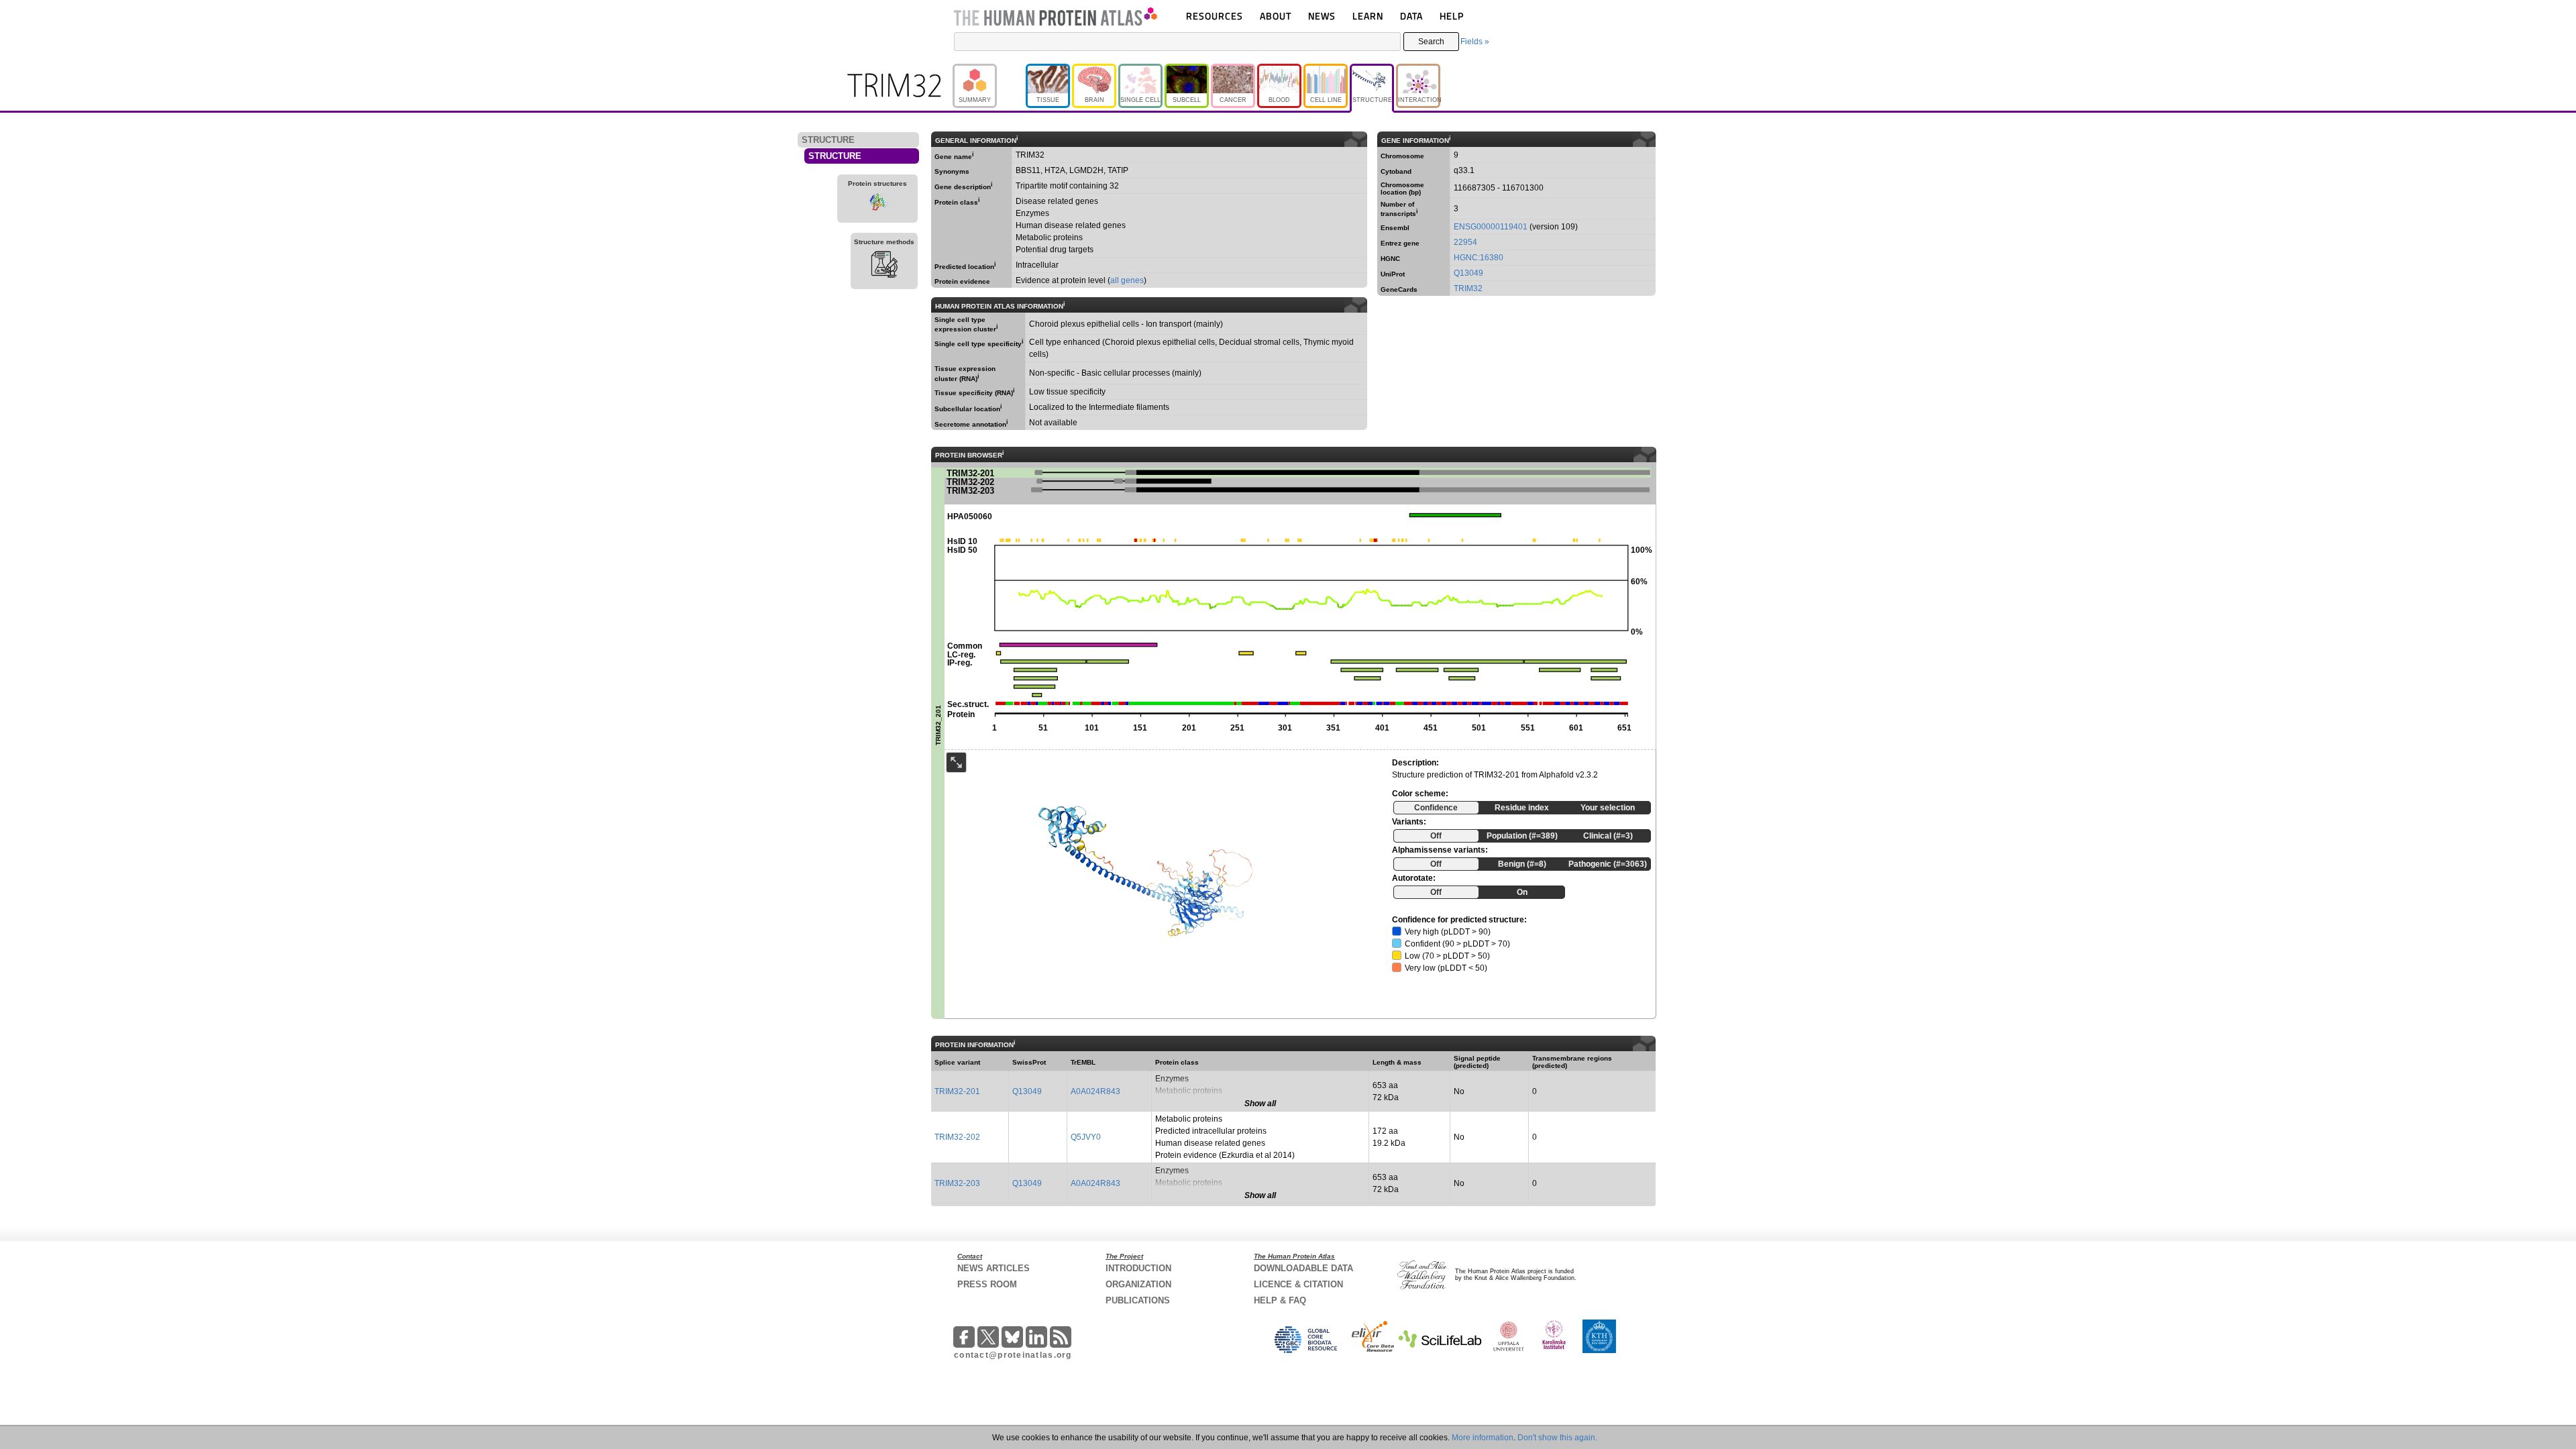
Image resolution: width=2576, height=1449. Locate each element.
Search (1431, 42)
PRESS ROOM (987, 1284)
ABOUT (1276, 16)
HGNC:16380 (1479, 258)
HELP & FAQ (1280, 1300)
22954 (1465, 242)
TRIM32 (1468, 288)
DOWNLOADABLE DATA (1303, 1268)
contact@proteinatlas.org (1013, 1355)
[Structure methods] (884, 266)
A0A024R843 (1095, 1091)
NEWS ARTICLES (994, 1268)
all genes (1127, 280)
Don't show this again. (1557, 1438)
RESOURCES (1215, 16)
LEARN (1368, 16)
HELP (1452, 16)
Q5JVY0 (1086, 1137)
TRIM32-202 (957, 1137)
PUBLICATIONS (1138, 1300)
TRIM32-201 (957, 1091)
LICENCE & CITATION (1298, 1284)
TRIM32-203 (957, 1183)
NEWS (1322, 16)
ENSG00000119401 (1491, 227)
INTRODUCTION (1138, 1268)
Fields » (1475, 42)
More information (1483, 1438)
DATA (1411, 16)
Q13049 (1468, 273)
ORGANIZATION (1138, 1284)
